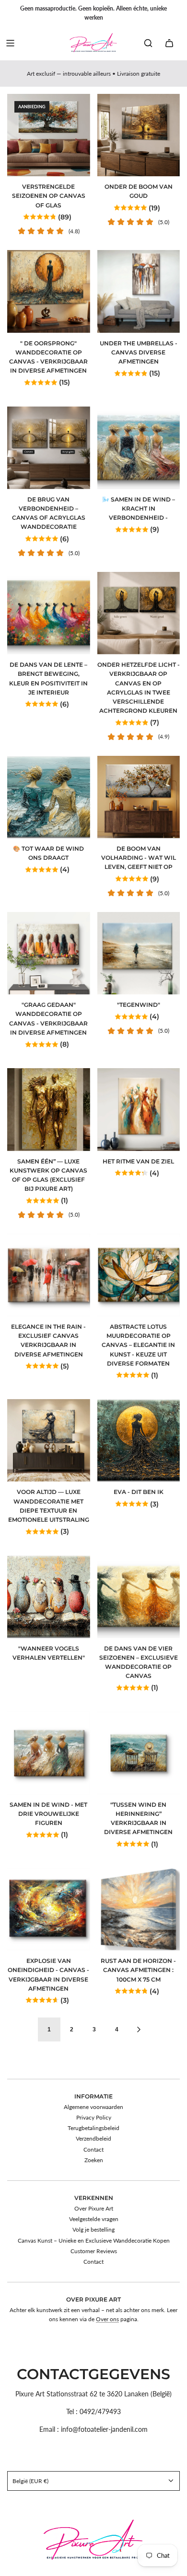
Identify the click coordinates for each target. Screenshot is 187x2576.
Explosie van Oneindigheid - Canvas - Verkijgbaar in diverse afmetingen (48, 1975)
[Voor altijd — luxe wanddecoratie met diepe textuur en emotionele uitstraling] (49, 1441)
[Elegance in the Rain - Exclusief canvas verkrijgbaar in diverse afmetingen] (49, 1275)
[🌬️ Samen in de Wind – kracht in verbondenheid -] (139, 448)
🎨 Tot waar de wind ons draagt (48, 853)
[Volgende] (139, 2029)
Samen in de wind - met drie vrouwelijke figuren (48, 1814)
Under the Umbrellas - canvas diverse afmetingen (139, 352)
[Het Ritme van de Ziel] (139, 1110)
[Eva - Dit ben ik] (139, 1441)
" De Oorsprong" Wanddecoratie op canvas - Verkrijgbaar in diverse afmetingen (48, 357)
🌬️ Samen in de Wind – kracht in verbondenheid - (139, 508)
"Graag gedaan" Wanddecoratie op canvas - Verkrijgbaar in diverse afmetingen (48, 1019)
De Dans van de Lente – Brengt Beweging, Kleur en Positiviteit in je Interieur (48, 678)
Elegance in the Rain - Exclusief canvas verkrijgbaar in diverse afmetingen (48, 1340)
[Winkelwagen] (169, 43)
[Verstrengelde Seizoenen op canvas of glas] (49, 135)
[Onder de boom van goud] (139, 135)
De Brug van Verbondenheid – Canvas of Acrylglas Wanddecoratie (49, 513)
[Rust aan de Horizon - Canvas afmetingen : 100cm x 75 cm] (139, 1909)
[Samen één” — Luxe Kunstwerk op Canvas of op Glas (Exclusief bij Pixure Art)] (49, 1110)
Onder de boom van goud (139, 191)
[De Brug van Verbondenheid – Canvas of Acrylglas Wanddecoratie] (49, 448)
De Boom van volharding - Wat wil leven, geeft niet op (139, 858)
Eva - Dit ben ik (139, 1492)
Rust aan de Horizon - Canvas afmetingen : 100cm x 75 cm (138, 1970)
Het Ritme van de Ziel (138, 1161)
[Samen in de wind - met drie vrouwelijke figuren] (49, 1753)
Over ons (107, 2319)
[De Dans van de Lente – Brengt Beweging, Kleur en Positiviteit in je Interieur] (49, 613)
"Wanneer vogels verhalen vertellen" (49, 1653)
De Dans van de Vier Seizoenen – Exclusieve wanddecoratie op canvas (139, 1662)
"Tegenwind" (139, 1005)
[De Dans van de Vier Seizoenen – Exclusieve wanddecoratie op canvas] (139, 1597)
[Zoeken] (148, 43)
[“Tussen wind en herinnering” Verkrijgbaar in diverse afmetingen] (139, 1753)
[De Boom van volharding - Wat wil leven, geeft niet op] (139, 797)
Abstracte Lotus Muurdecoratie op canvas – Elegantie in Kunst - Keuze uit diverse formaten (138, 1345)
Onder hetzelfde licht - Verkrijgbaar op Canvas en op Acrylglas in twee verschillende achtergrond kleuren (139, 688)
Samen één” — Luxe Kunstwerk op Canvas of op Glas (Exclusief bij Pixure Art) (48, 1175)
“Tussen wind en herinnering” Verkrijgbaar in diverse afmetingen (138, 1818)
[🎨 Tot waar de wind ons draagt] (49, 797)
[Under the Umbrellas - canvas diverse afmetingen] (139, 291)
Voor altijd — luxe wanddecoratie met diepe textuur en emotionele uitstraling (49, 1506)
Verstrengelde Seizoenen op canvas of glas (49, 196)
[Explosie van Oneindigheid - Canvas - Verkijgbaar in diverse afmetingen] (49, 1909)
